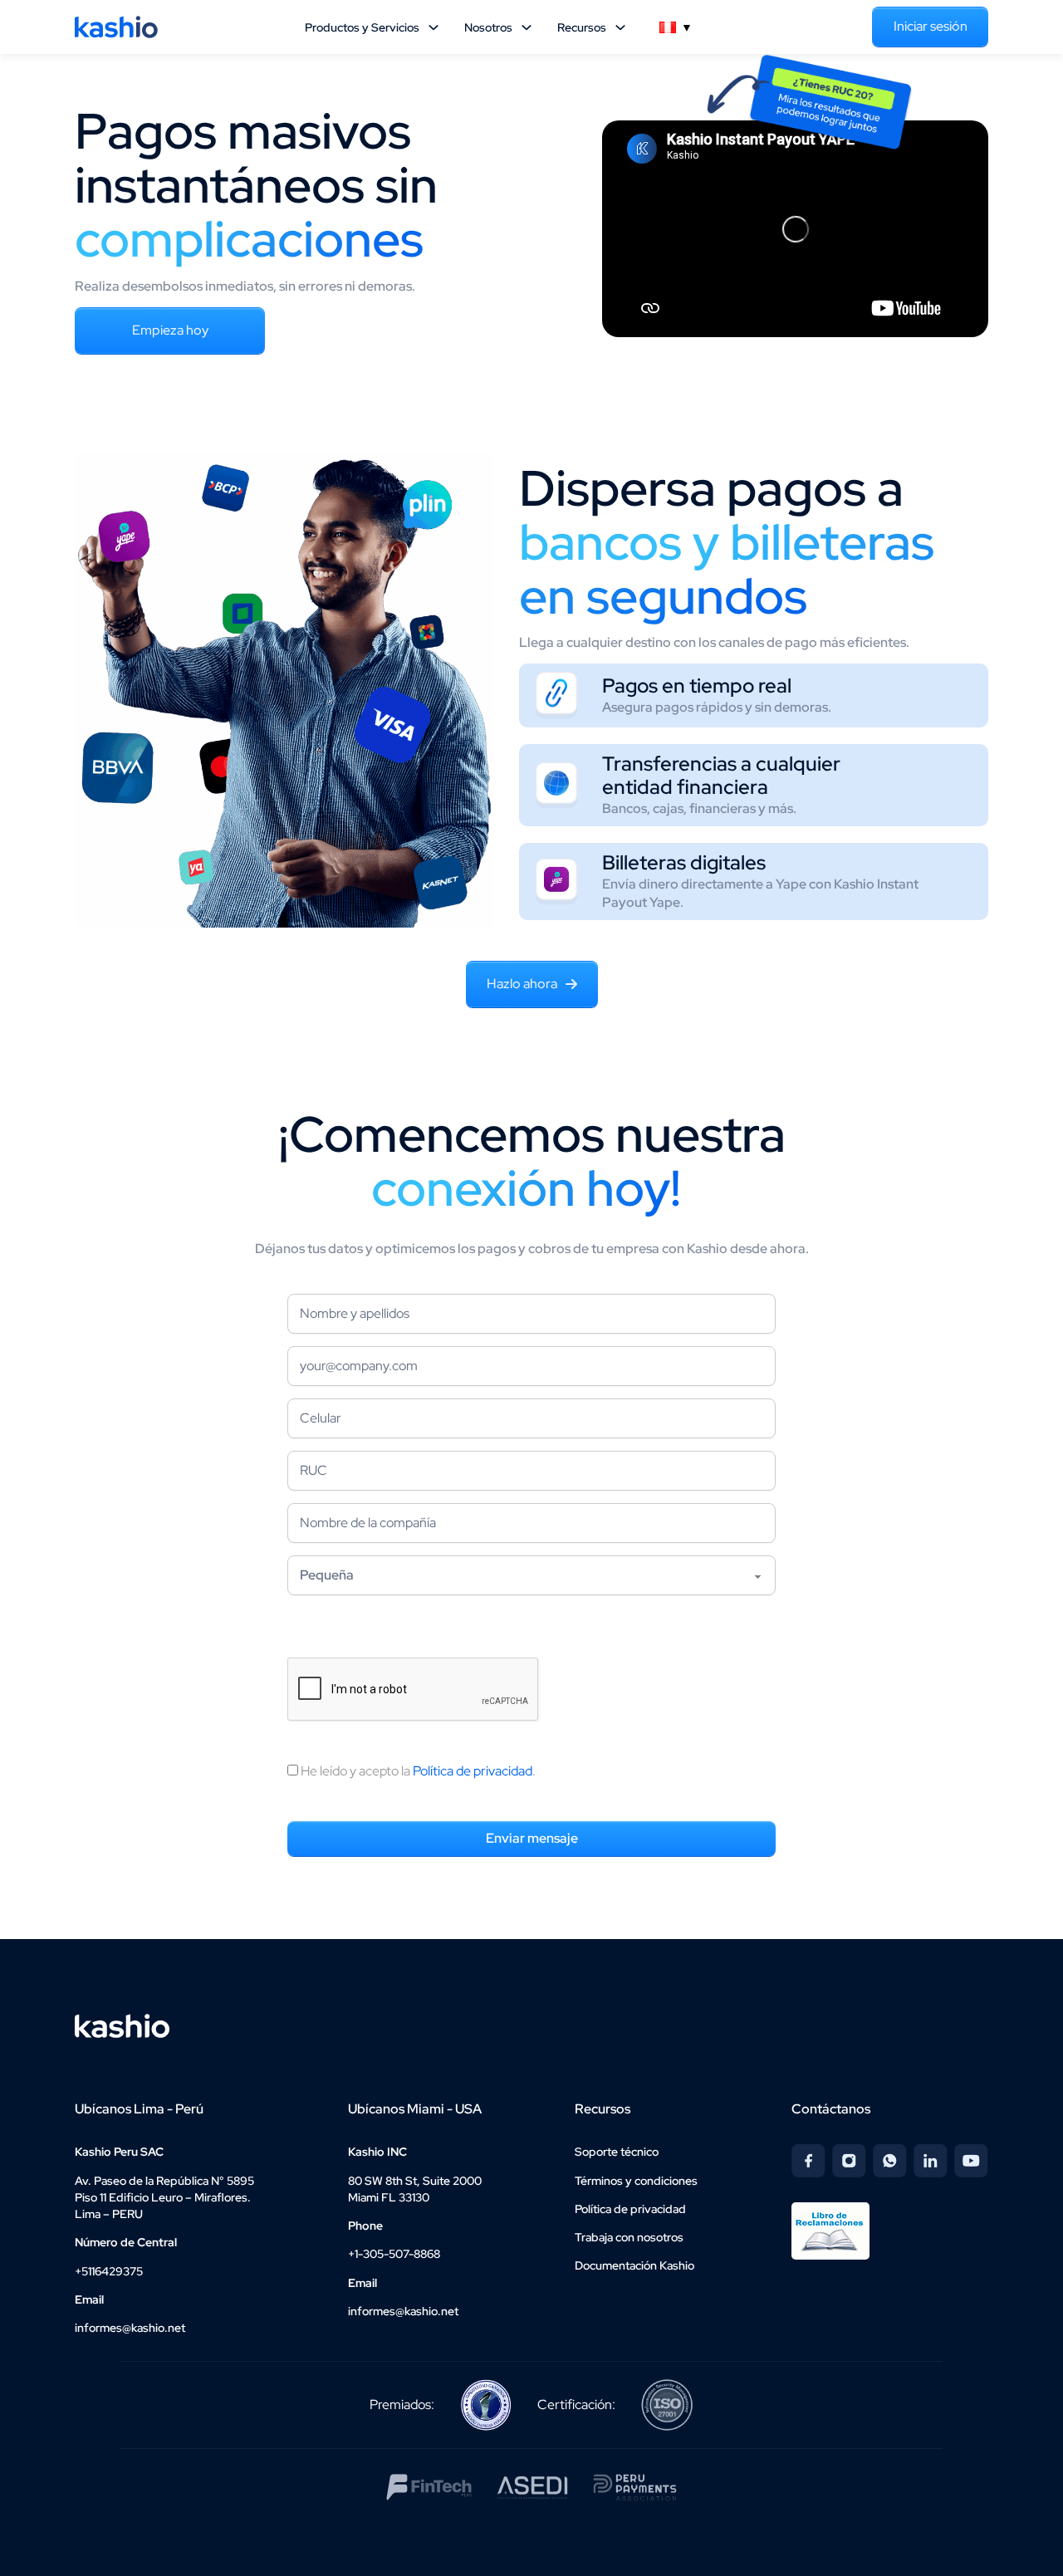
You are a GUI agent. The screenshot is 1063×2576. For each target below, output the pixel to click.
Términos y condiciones (636, 2181)
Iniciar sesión (931, 26)
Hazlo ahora (522, 984)
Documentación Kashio (634, 2265)
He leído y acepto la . (417, 1771)
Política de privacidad (473, 1771)
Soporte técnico (617, 2152)
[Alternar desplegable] (434, 27)
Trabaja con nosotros (629, 2237)
